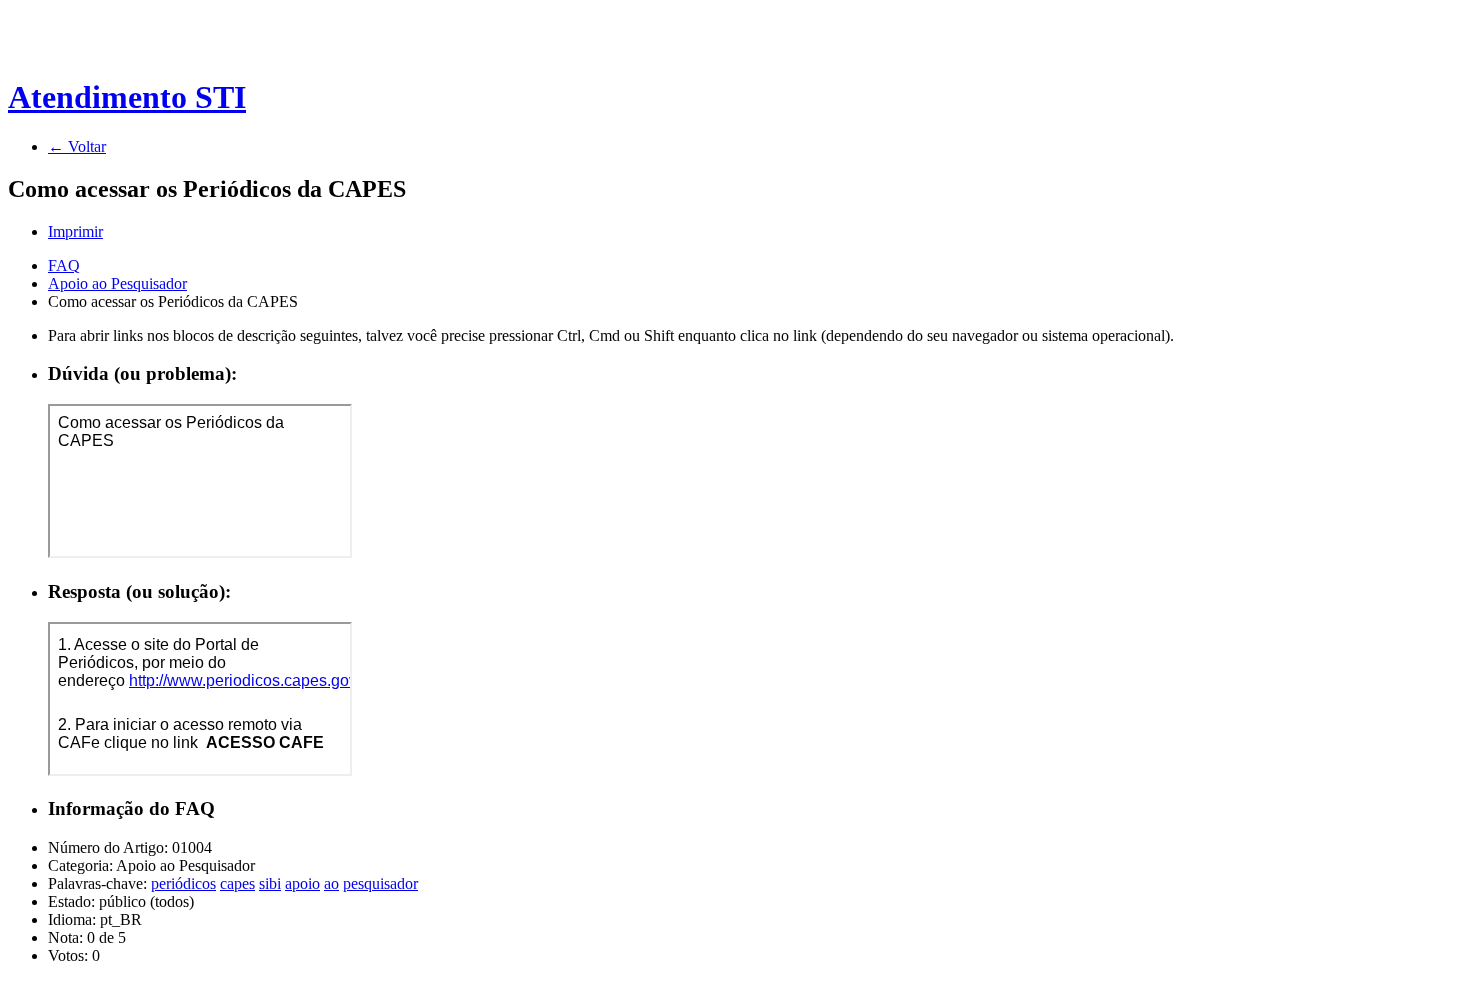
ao (331, 883)
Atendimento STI (127, 97)
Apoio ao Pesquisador (117, 283)
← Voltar (77, 146)
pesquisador (380, 883)
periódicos (183, 883)
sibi (270, 883)
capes (237, 883)
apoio (302, 883)
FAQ (64, 265)
